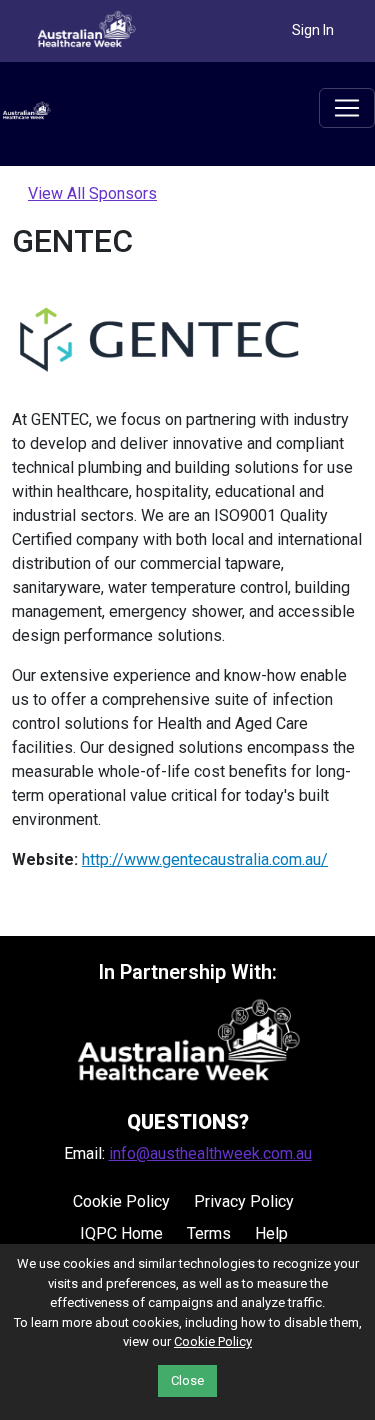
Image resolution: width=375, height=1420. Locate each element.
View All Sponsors (92, 193)
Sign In (313, 30)
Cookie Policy (121, 1201)
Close (187, 1380)
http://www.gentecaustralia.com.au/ (205, 859)
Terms (209, 1233)
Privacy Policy (244, 1201)
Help (271, 1233)
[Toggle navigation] (347, 108)
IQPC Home (121, 1233)
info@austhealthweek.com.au (210, 1153)
